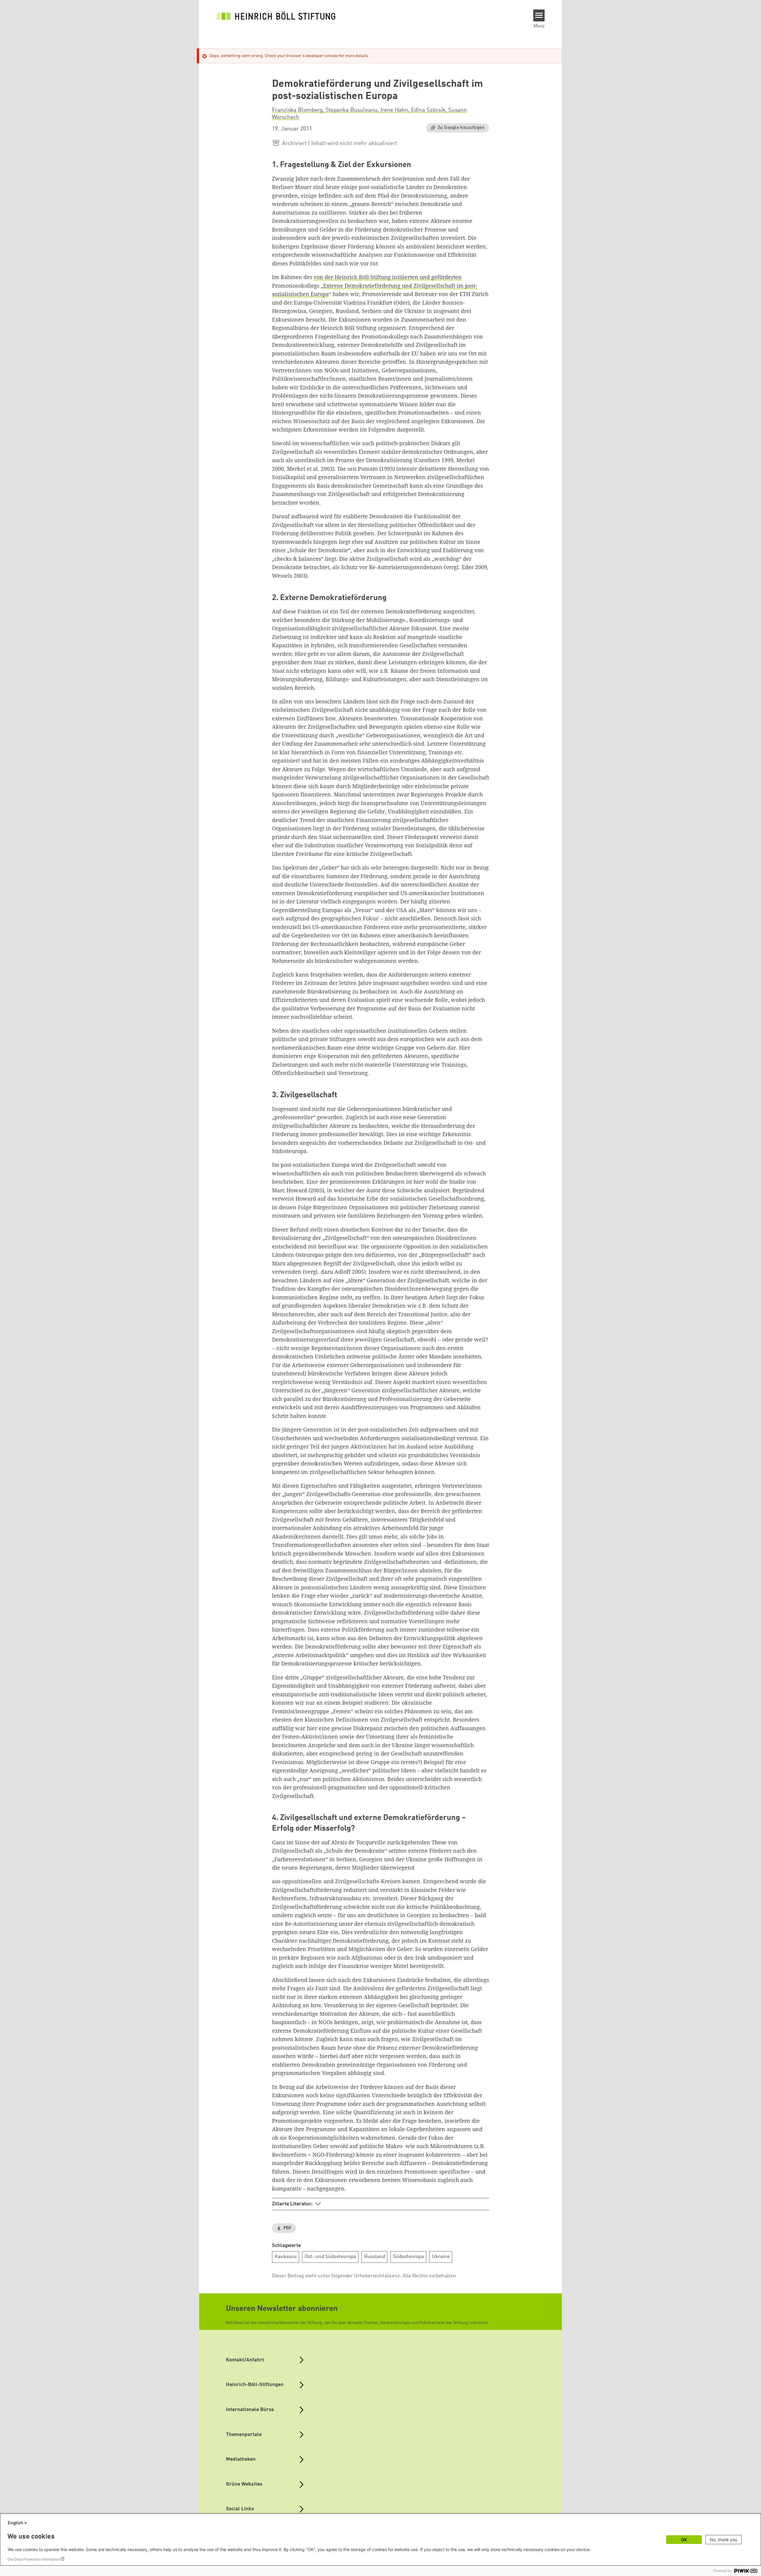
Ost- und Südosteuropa (330, 2257)
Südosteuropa (408, 2257)
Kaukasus (286, 2257)
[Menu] (539, 15)
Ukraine (441, 2257)
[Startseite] (276, 15)
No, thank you (724, 2540)
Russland (375, 2257)
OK (684, 2540)
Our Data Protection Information (34, 2559)
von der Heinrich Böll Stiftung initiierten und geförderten (388, 277)
